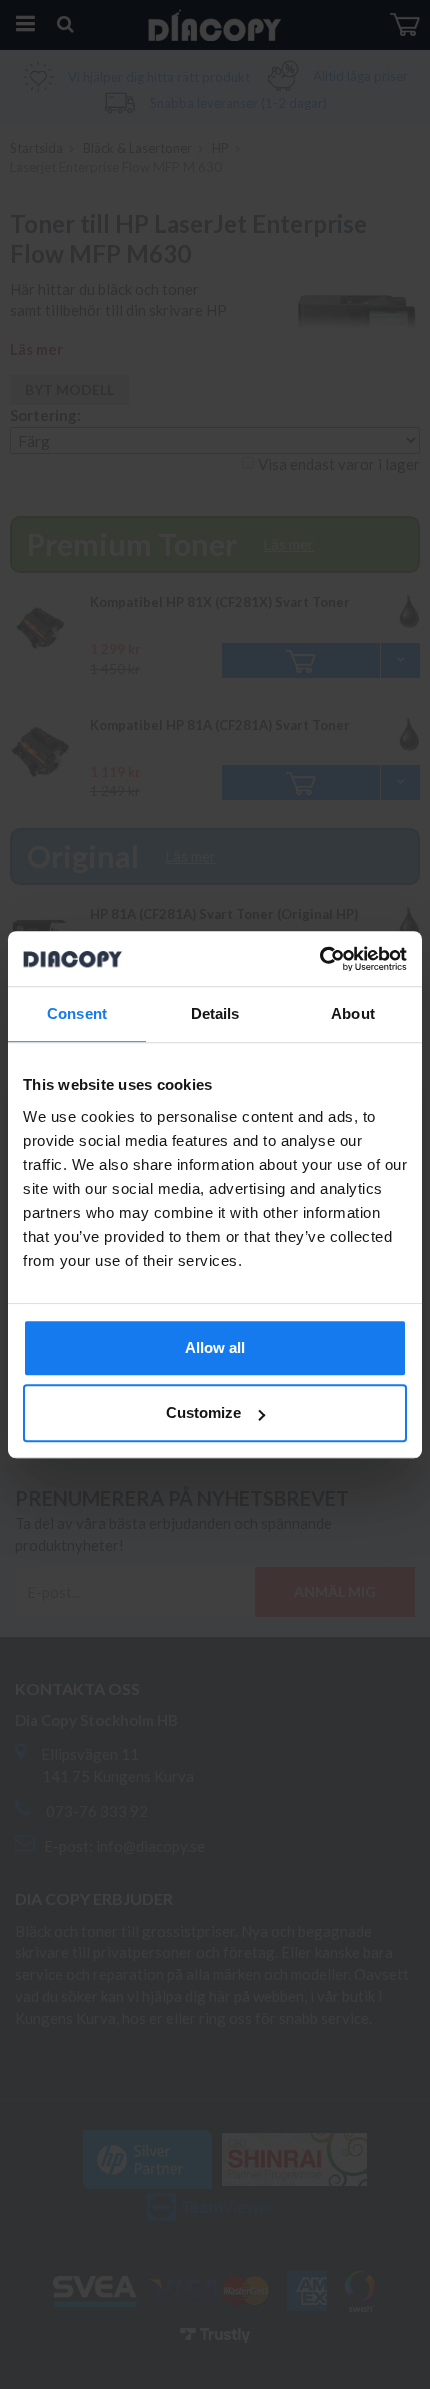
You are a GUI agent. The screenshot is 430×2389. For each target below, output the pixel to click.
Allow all (215, 1347)
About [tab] (353, 1013)
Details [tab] (215, 1013)
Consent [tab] (77, 1013)
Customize (203, 1412)
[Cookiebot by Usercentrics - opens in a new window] (319, 959)
